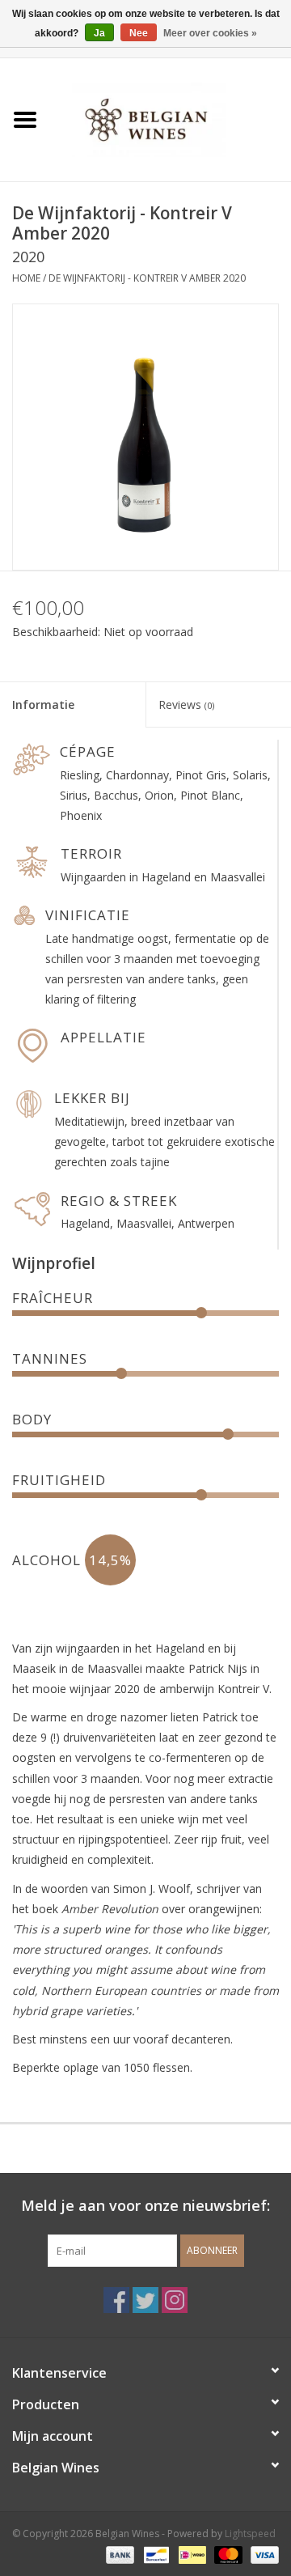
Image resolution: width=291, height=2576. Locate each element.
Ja (99, 33)
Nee (139, 33)
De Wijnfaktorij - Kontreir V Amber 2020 (147, 278)
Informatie (43, 704)
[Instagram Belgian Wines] (175, 2300)
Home (26, 278)
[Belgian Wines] (171, 119)
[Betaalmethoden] (118, 2554)
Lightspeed (250, 2534)
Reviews (186, 704)
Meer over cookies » (210, 33)
